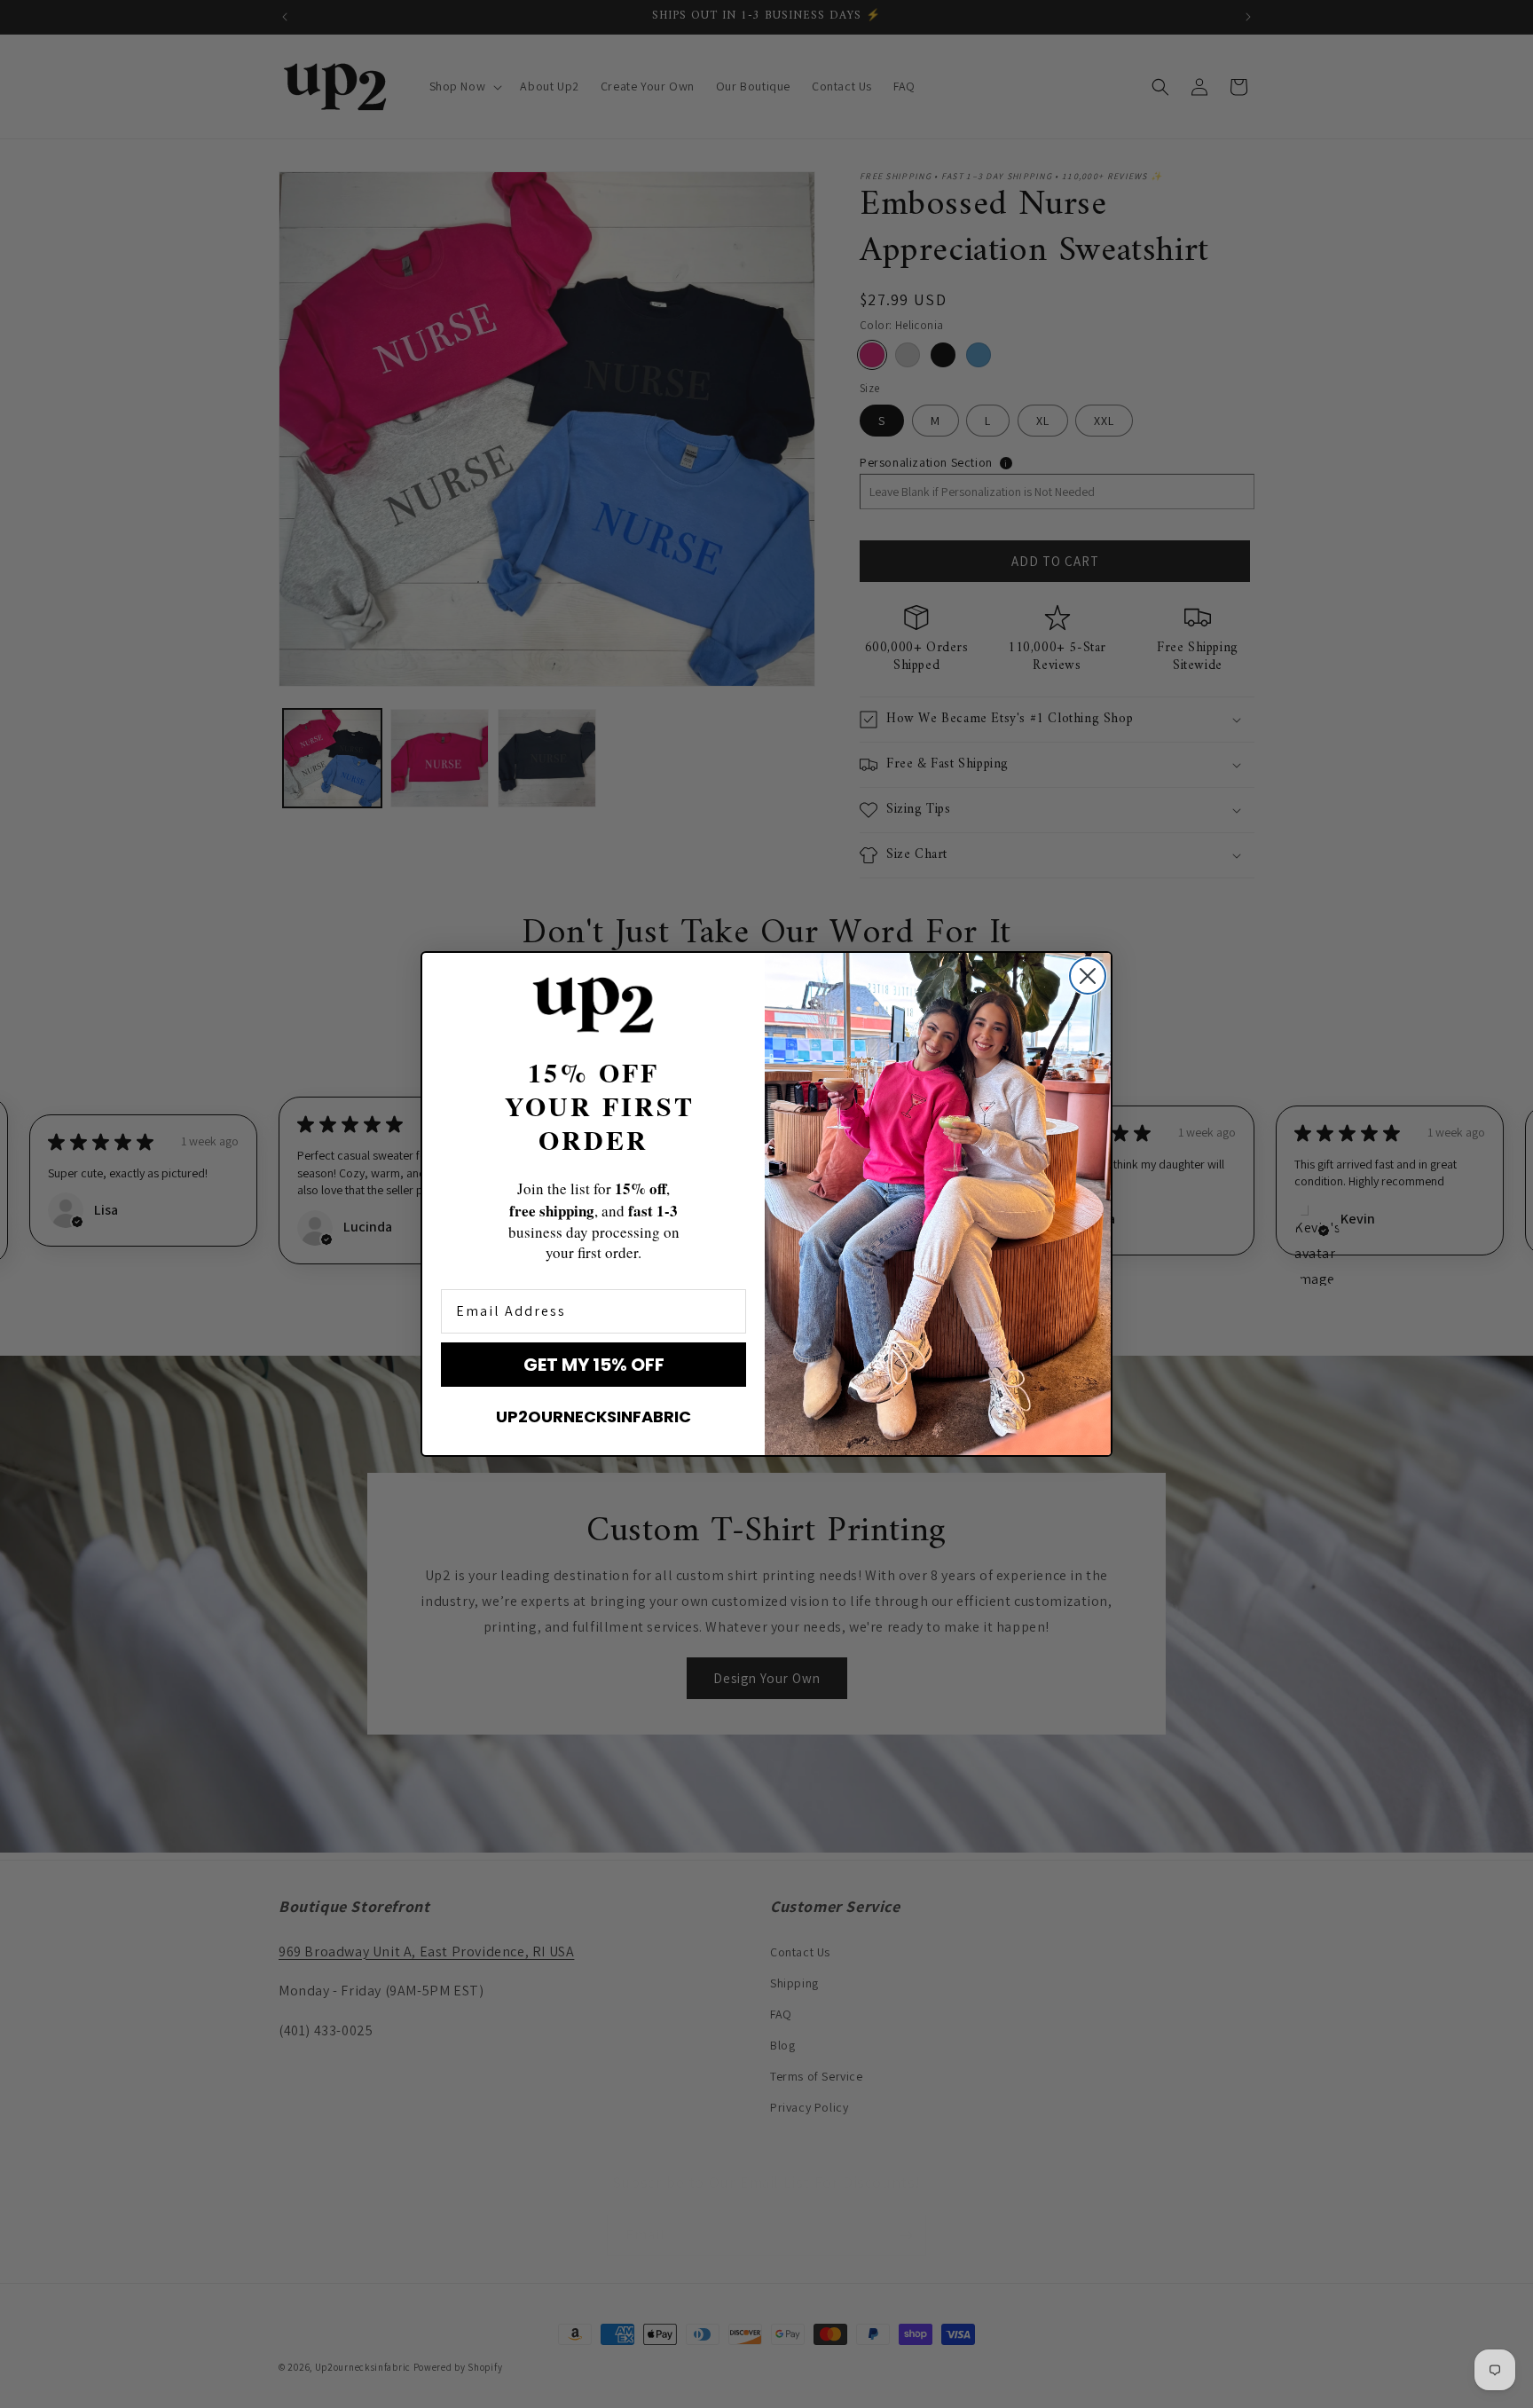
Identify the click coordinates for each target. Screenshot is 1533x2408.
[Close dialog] (1088, 976)
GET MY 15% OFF (594, 1365)
